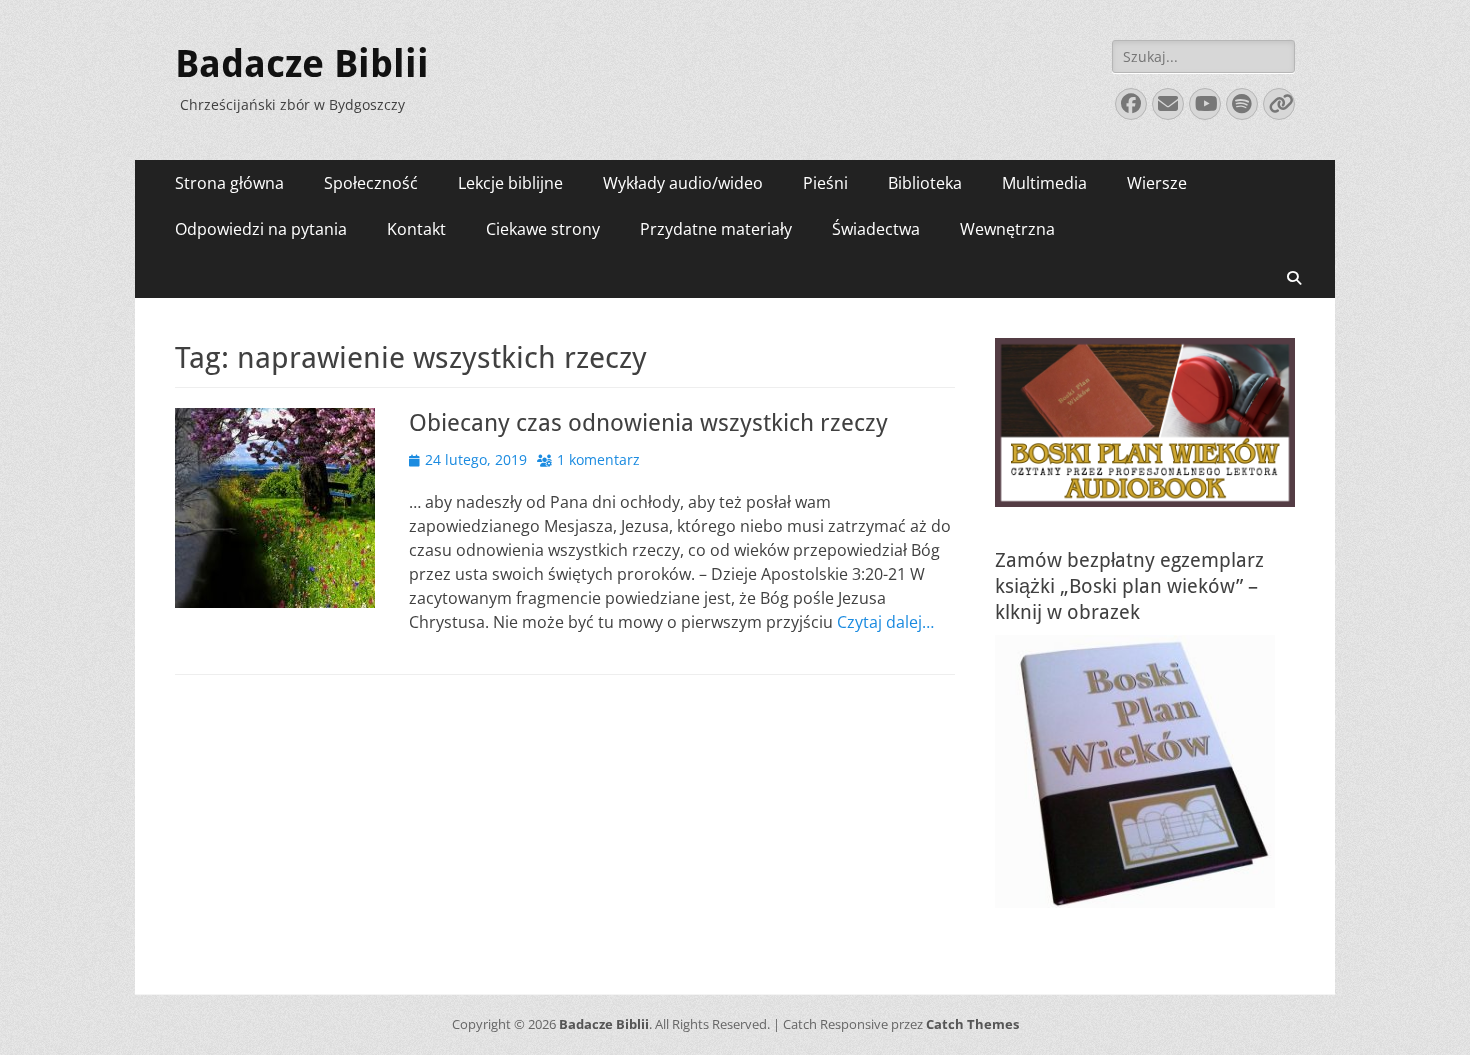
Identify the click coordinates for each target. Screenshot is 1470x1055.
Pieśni (825, 183)
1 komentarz (598, 459)
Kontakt (416, 229)
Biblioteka (925, 183)
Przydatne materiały (716, 229)
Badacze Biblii (302, 64)
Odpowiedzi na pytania (261, 229)
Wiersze (1157, 183)
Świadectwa (876, 229)
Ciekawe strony (543, 229)
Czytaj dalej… (885, 622)
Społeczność (371, 183)
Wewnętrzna (1007, 229)
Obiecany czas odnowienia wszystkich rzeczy (648, 423)
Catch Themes (972, 1024)
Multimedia (1044, 183)
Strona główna (229, 183)
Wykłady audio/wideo (683, 183)
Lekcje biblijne (510, 183)
